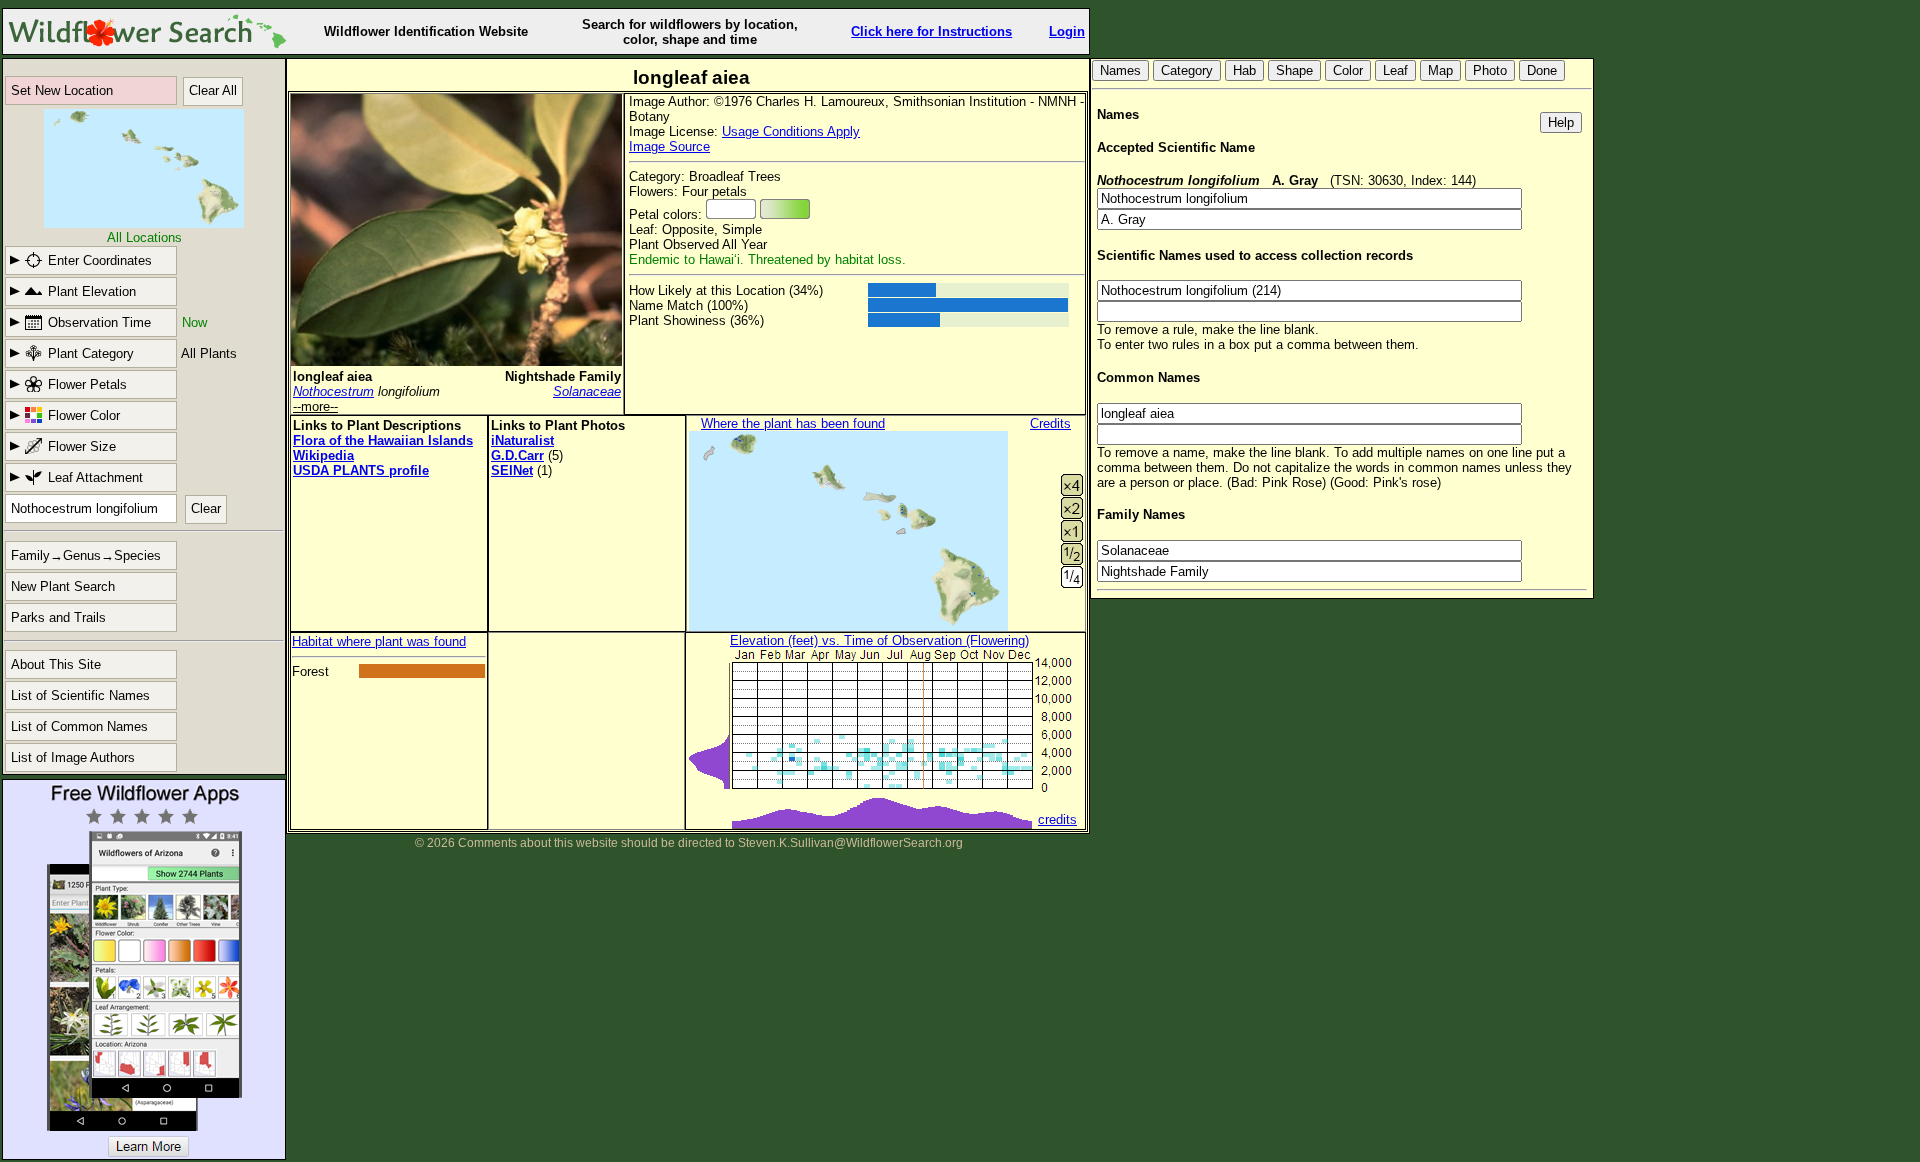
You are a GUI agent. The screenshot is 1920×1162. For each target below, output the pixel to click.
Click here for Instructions (931, 31)
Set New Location (62, 90)
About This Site (56, 664)
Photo (1490, 70)
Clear (206, 508)
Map (1440, 70)
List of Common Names (79, 726)
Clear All (213, 90)
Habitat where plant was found (379, 641)
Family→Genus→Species (86, 555)
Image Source (669, 146)
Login (1067, 31)
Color (1348, 70)
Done (1542, 70)
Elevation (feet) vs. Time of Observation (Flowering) (879, 640)
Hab (1244, 70)
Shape (1294, 70)
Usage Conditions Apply (791, 131)
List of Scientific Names (80, 695)
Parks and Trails (58, 617)
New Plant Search (63, 586)
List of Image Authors (73, 757)
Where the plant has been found (793, 423)
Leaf (1395, 70)
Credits (1050, 423)
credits (1057, 819)
